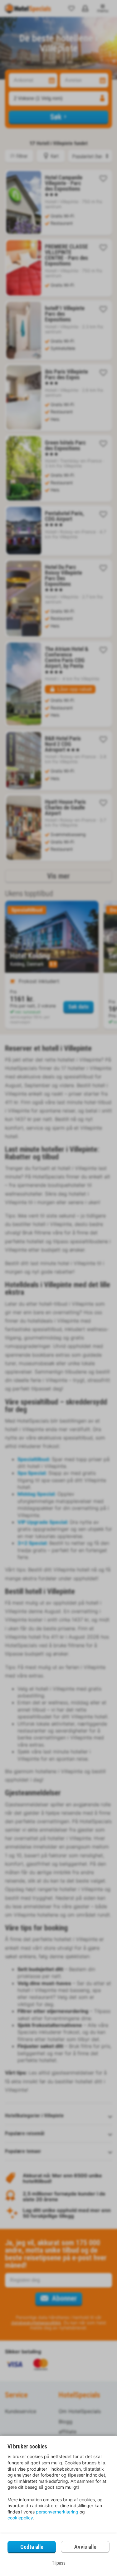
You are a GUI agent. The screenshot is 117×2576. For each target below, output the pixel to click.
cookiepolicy (20, 2518)
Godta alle (32, 2547)
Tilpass (59, 2563)
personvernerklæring (57, 2512)
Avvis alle (85, 2547)
